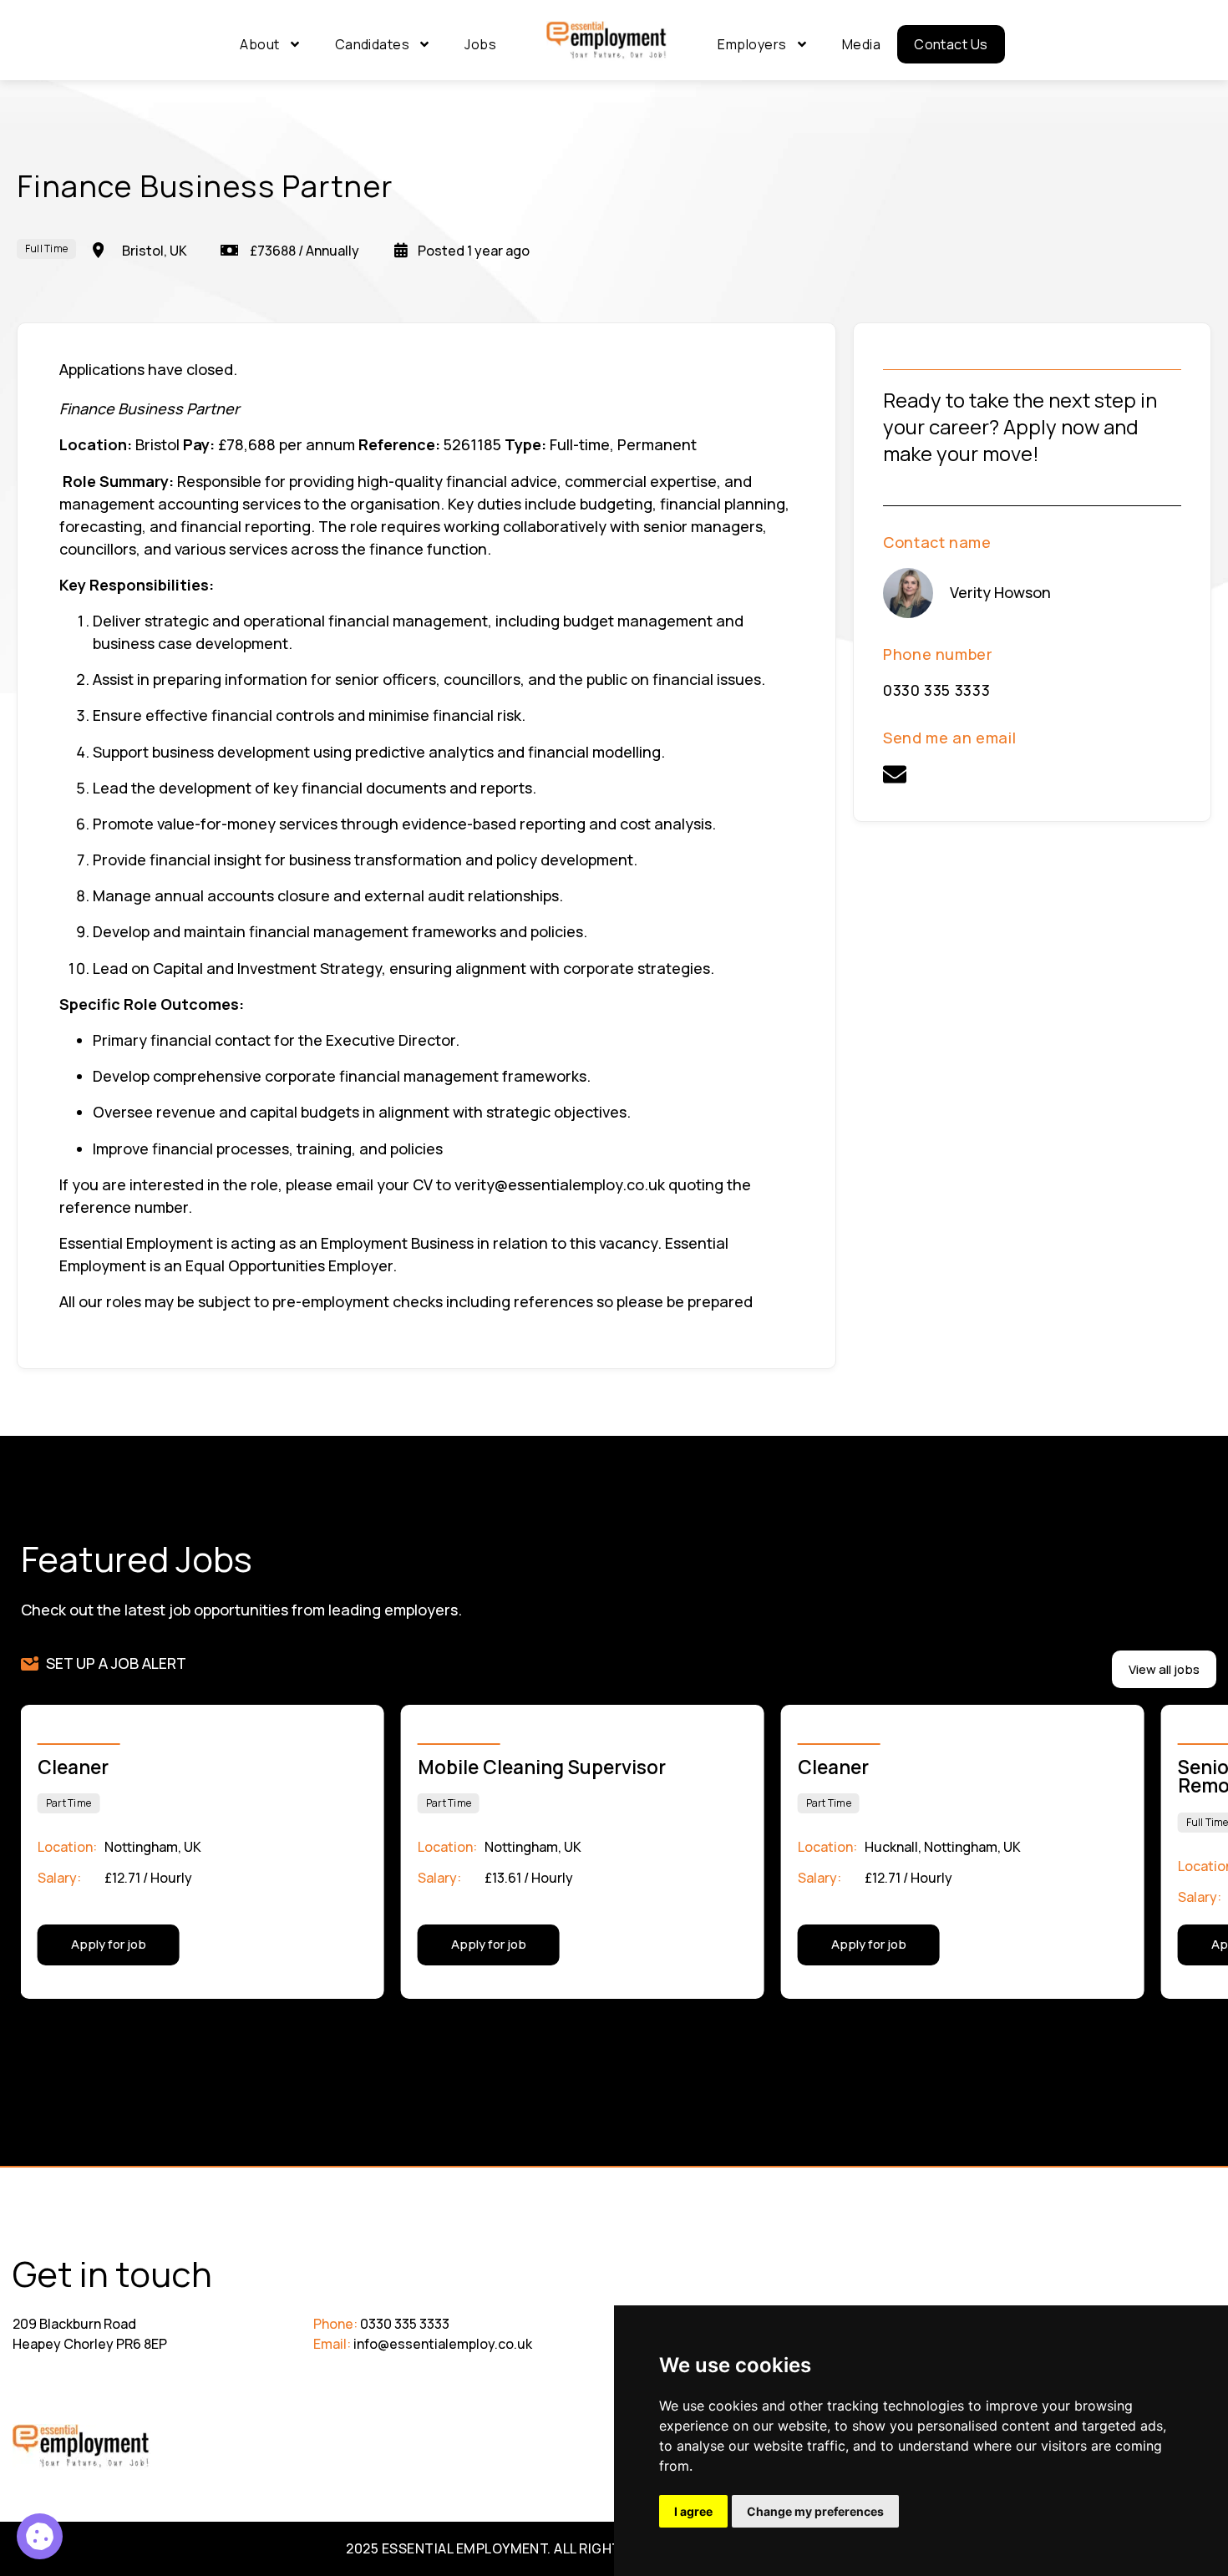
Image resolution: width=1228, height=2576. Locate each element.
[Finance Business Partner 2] (40, 2536)
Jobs (480, 44)
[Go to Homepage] (607, 41)
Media (861, 44)
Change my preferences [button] (815, 2511)
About (259, 44)
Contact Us (951, 44)
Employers (752, 44)
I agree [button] (693, 2511)
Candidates (373, 44)
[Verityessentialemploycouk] (895, 774)
